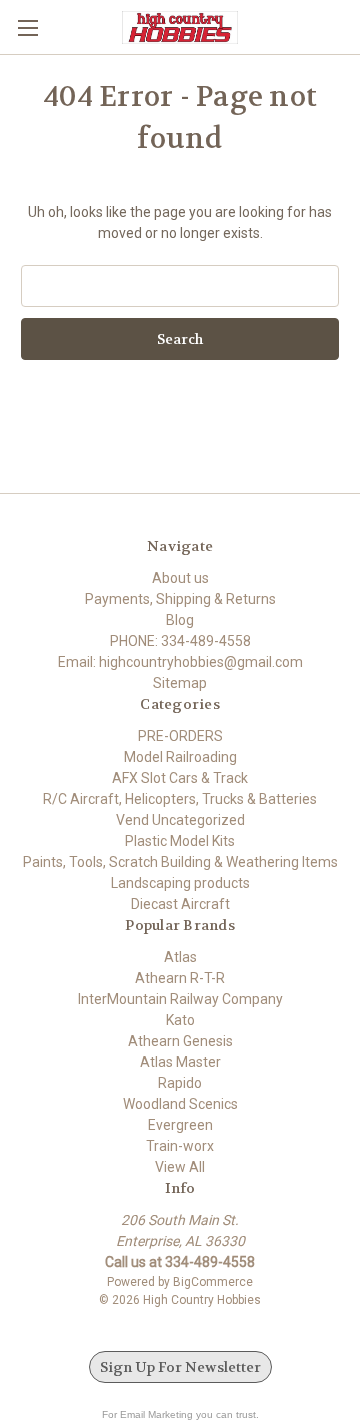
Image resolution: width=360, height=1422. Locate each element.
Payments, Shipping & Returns (180, 599)
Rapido (180, 1083)
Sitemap (180, 683)
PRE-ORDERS (180, 736)
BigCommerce (213, 1282)
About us (180, 578)
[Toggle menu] (27, 27)
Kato (180, 1020)
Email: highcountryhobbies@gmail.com (180, 662)
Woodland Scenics (180, 1104)
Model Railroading (180, 757)
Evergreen (180, 1125)
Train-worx (180, 1146)
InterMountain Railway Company (180, 999)
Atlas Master (180, 1062)
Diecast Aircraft (180, 904)
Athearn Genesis (180, 1041)
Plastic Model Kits (180, 841)
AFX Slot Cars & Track (180, 778)
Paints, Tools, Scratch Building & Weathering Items (180, 862)
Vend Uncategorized (180, 820)
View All (180, 1167)
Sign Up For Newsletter (180, 1367)
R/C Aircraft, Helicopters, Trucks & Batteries (180, 799)
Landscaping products (180, 883)
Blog (180, 620)
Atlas (180, 957)
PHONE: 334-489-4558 (180, 641)
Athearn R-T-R (180, 978)
